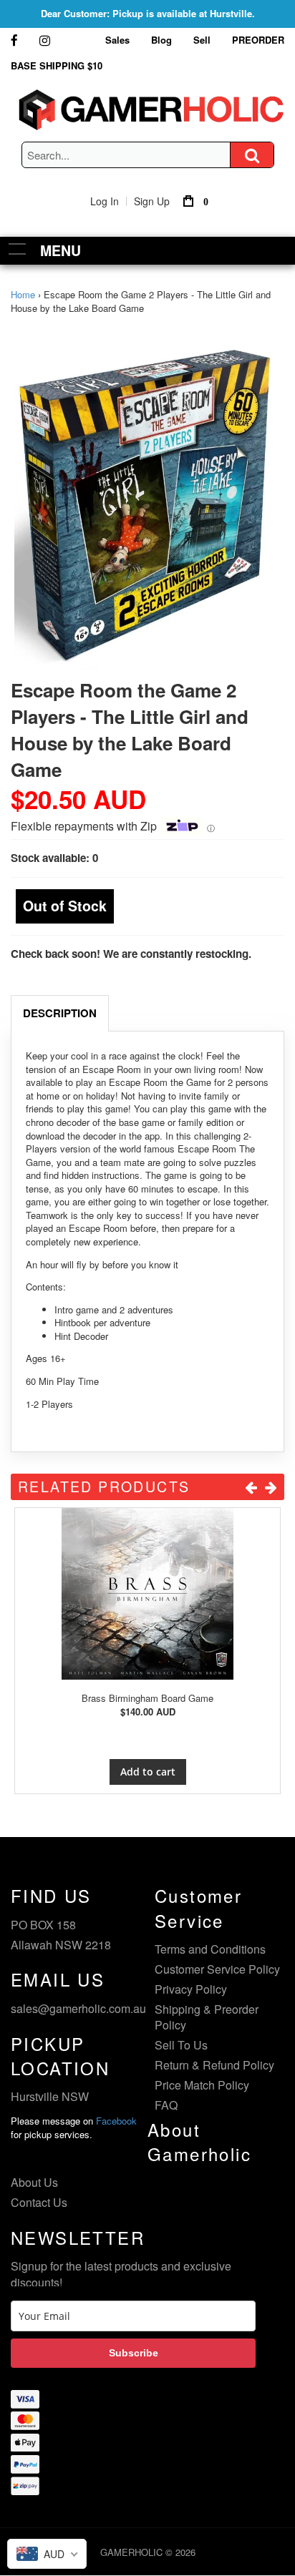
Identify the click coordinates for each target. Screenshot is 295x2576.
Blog (161, 40)
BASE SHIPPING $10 (57, 65)
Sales (117, 40)
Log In (105, 201)
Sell (202, 40)
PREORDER (258, 40)
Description (60, 1013)
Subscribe (134, 2353)
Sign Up (152, 201)
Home (23, 294)
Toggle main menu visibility (18, 249)
